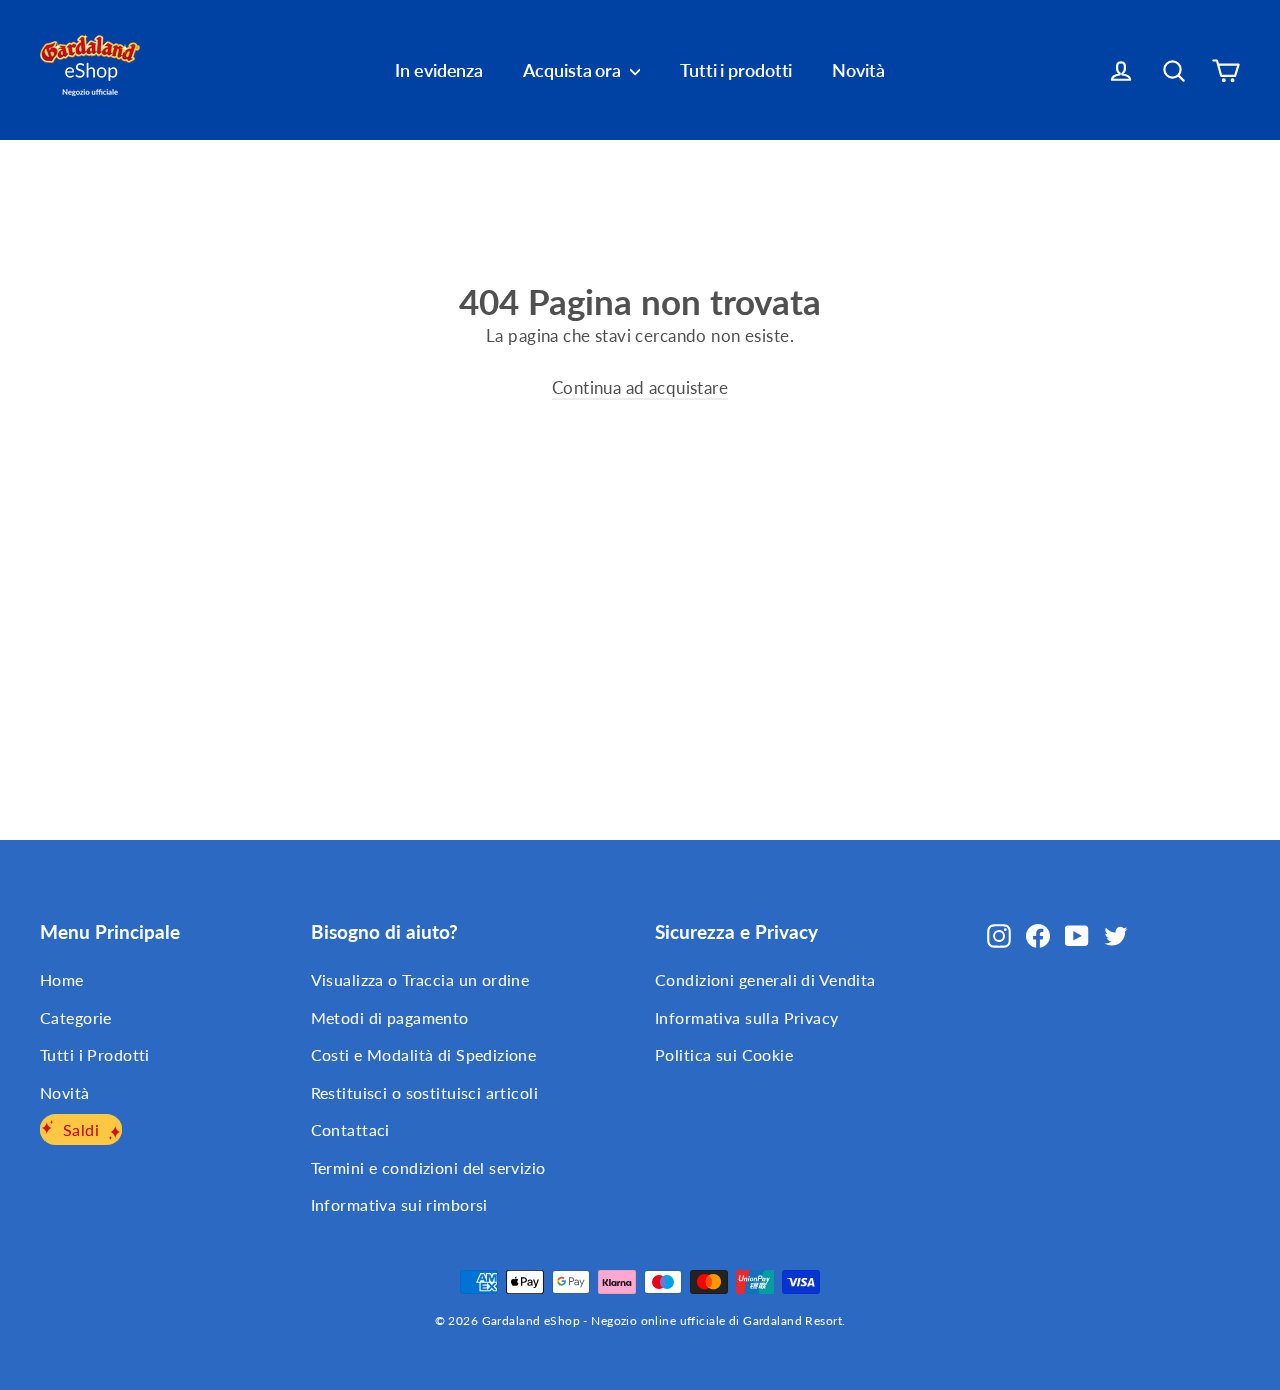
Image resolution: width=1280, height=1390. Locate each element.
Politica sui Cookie (724, 1054)
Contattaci (350, 1129)
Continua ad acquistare (640, 387)
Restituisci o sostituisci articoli (424, 1092)
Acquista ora (574, 70)
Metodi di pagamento (390, 1017)
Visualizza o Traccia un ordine (420, 979)
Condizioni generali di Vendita (765, 979)
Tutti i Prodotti (95, 1054)
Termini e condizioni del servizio (428, 1167)
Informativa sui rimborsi (399, 1204)
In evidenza (439, 70)
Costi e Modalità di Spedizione (424, 1054)
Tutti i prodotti (736, 70)
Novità (858, 70)
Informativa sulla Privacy (747, 1017)
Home (62, 979)
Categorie (76, 1017)
